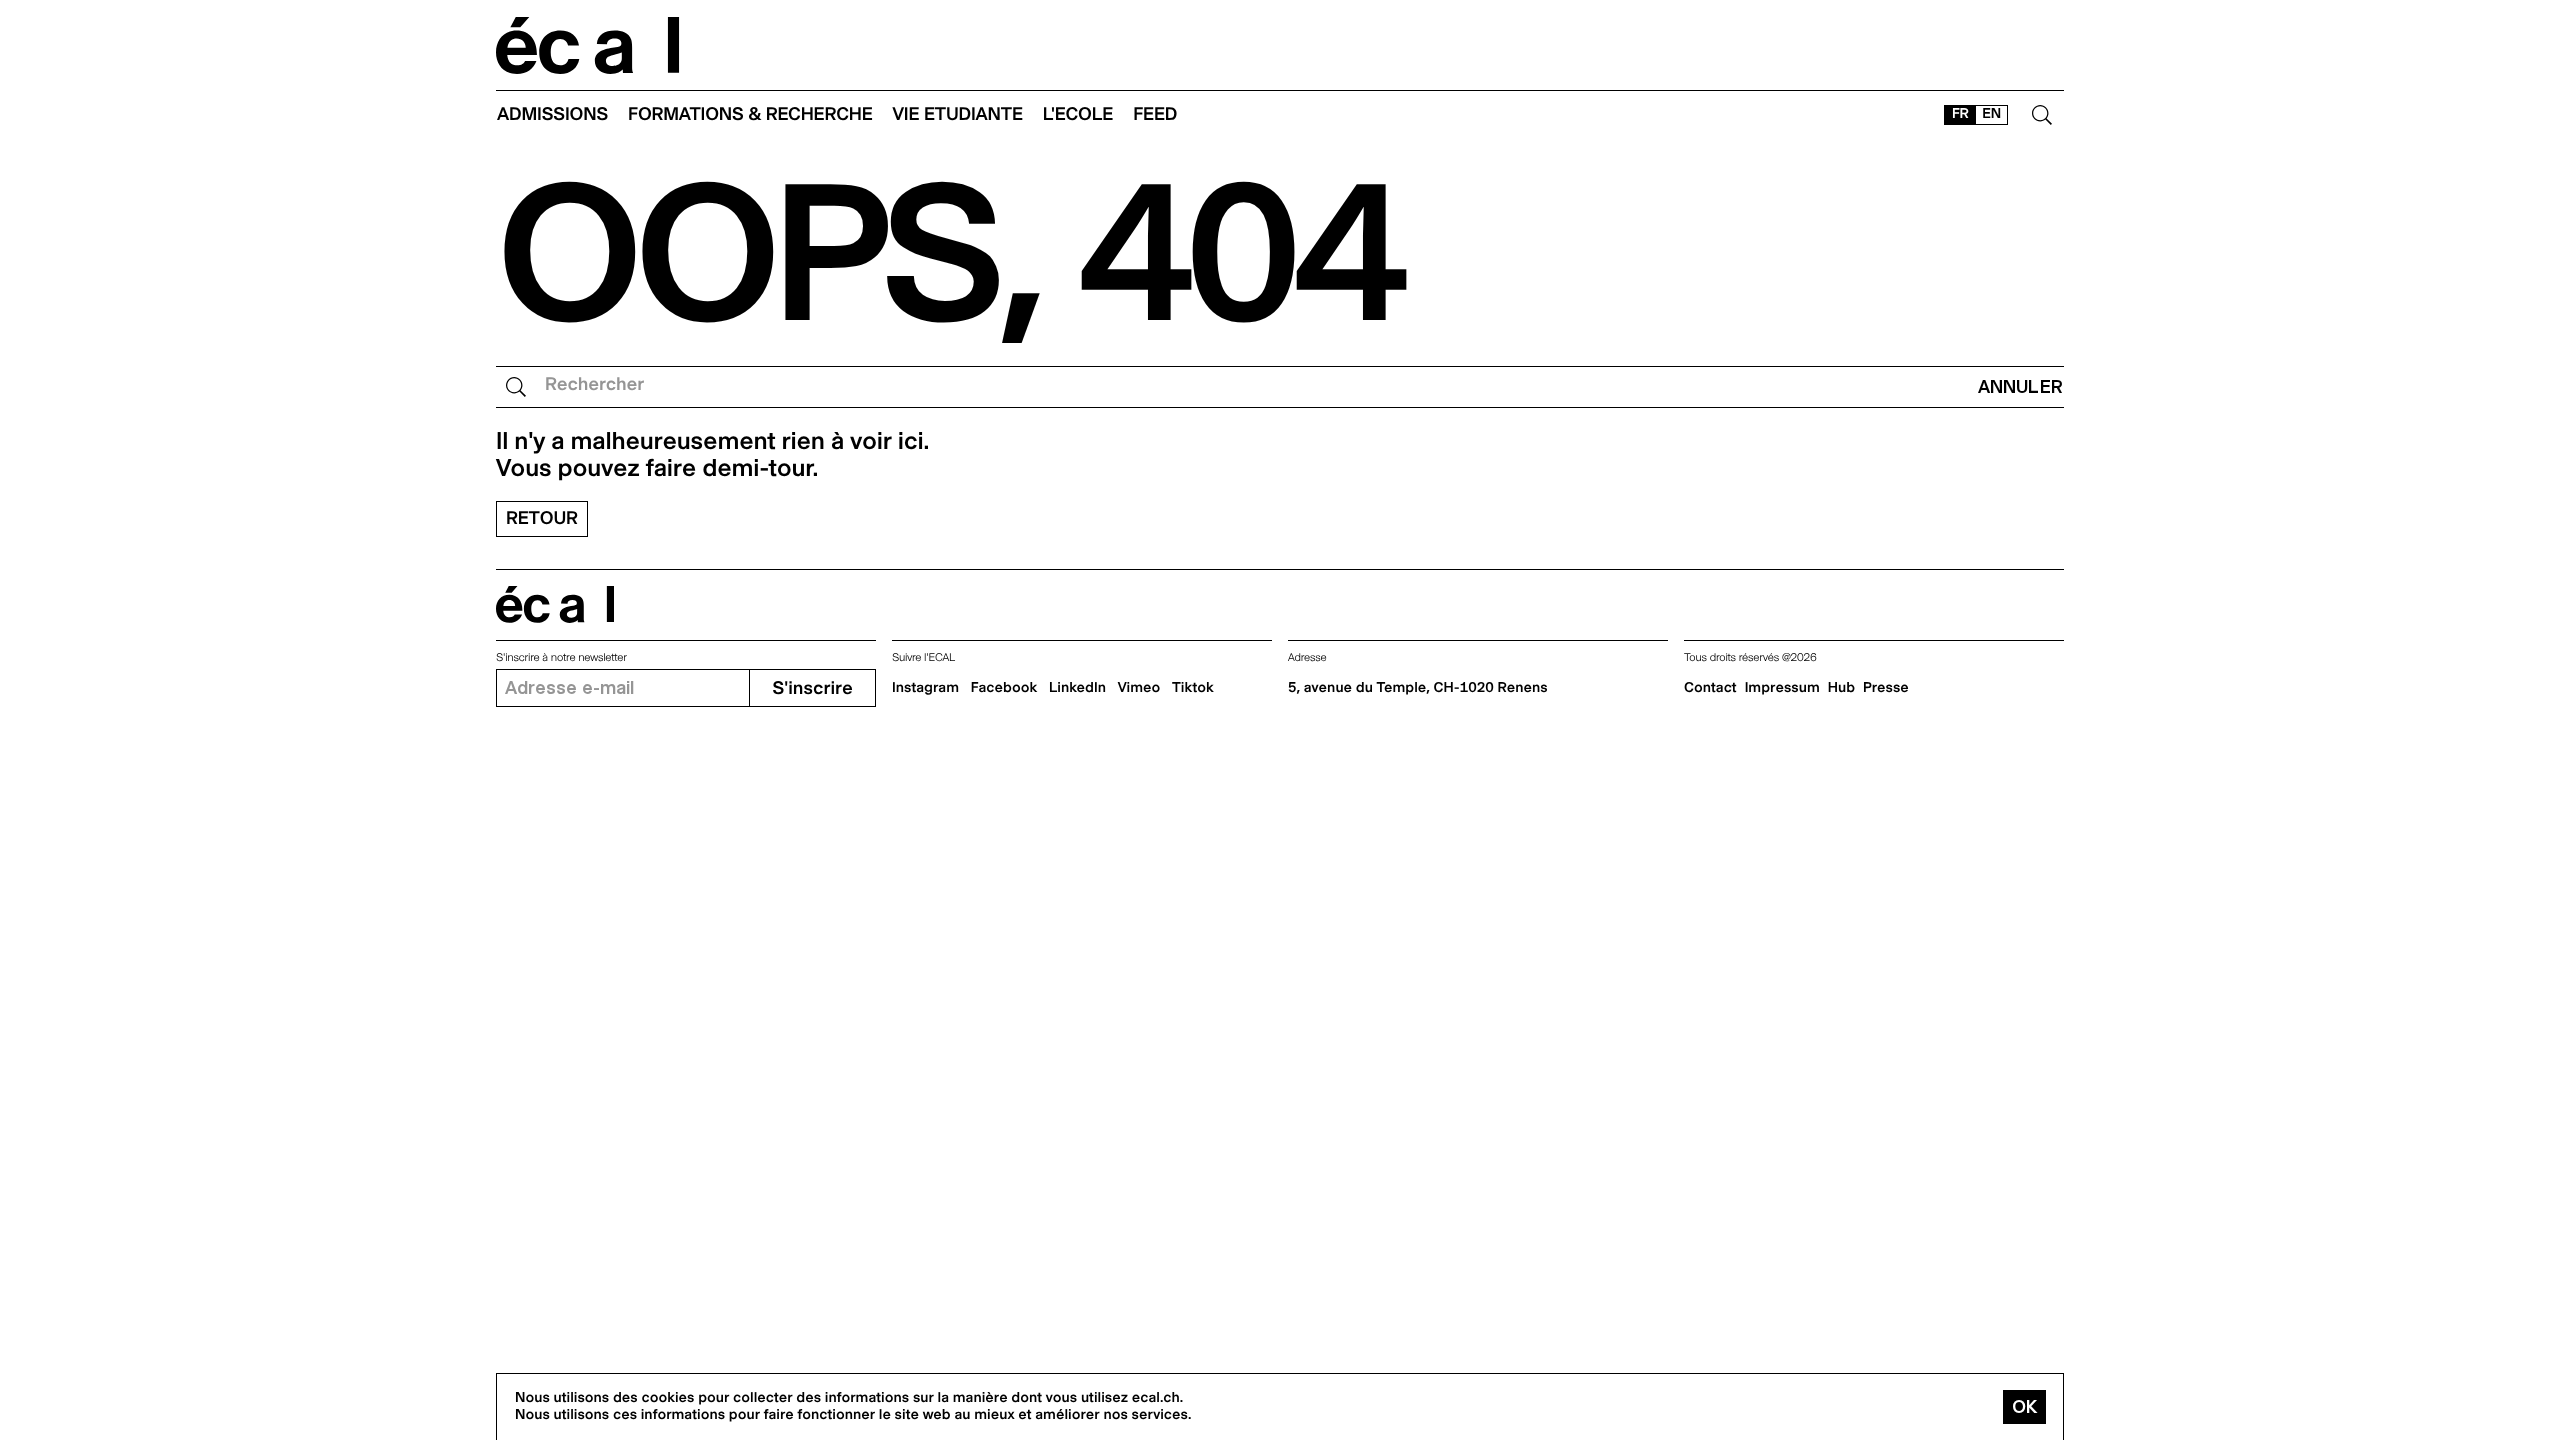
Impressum (1782, 688)
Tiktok (1193, 688)
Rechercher (594, 384)
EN (1991, 114)
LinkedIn (1077, 688)
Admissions (552, 114)
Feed (1155, 114)
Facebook (1004, 688)
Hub (1841, 688)
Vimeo (1139, 688)
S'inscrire (812, 688)
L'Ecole (1078, 114)
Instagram (925, 688)
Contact (1710, 688)
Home (588, 45)
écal (555, 604)
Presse (1886, 688)
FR (1960, 114)
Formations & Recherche (750, 114)
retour (542, 518)
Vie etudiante (958, 114)
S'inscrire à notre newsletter (561, 657)
